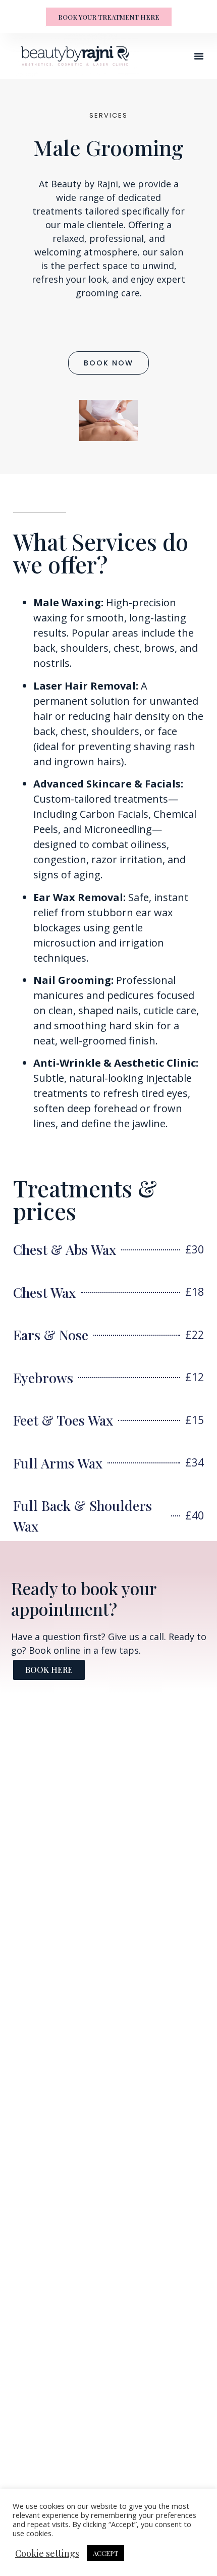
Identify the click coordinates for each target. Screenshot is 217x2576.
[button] (199, 56)
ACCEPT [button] (105, 2553)
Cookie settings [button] (47, 2553)
